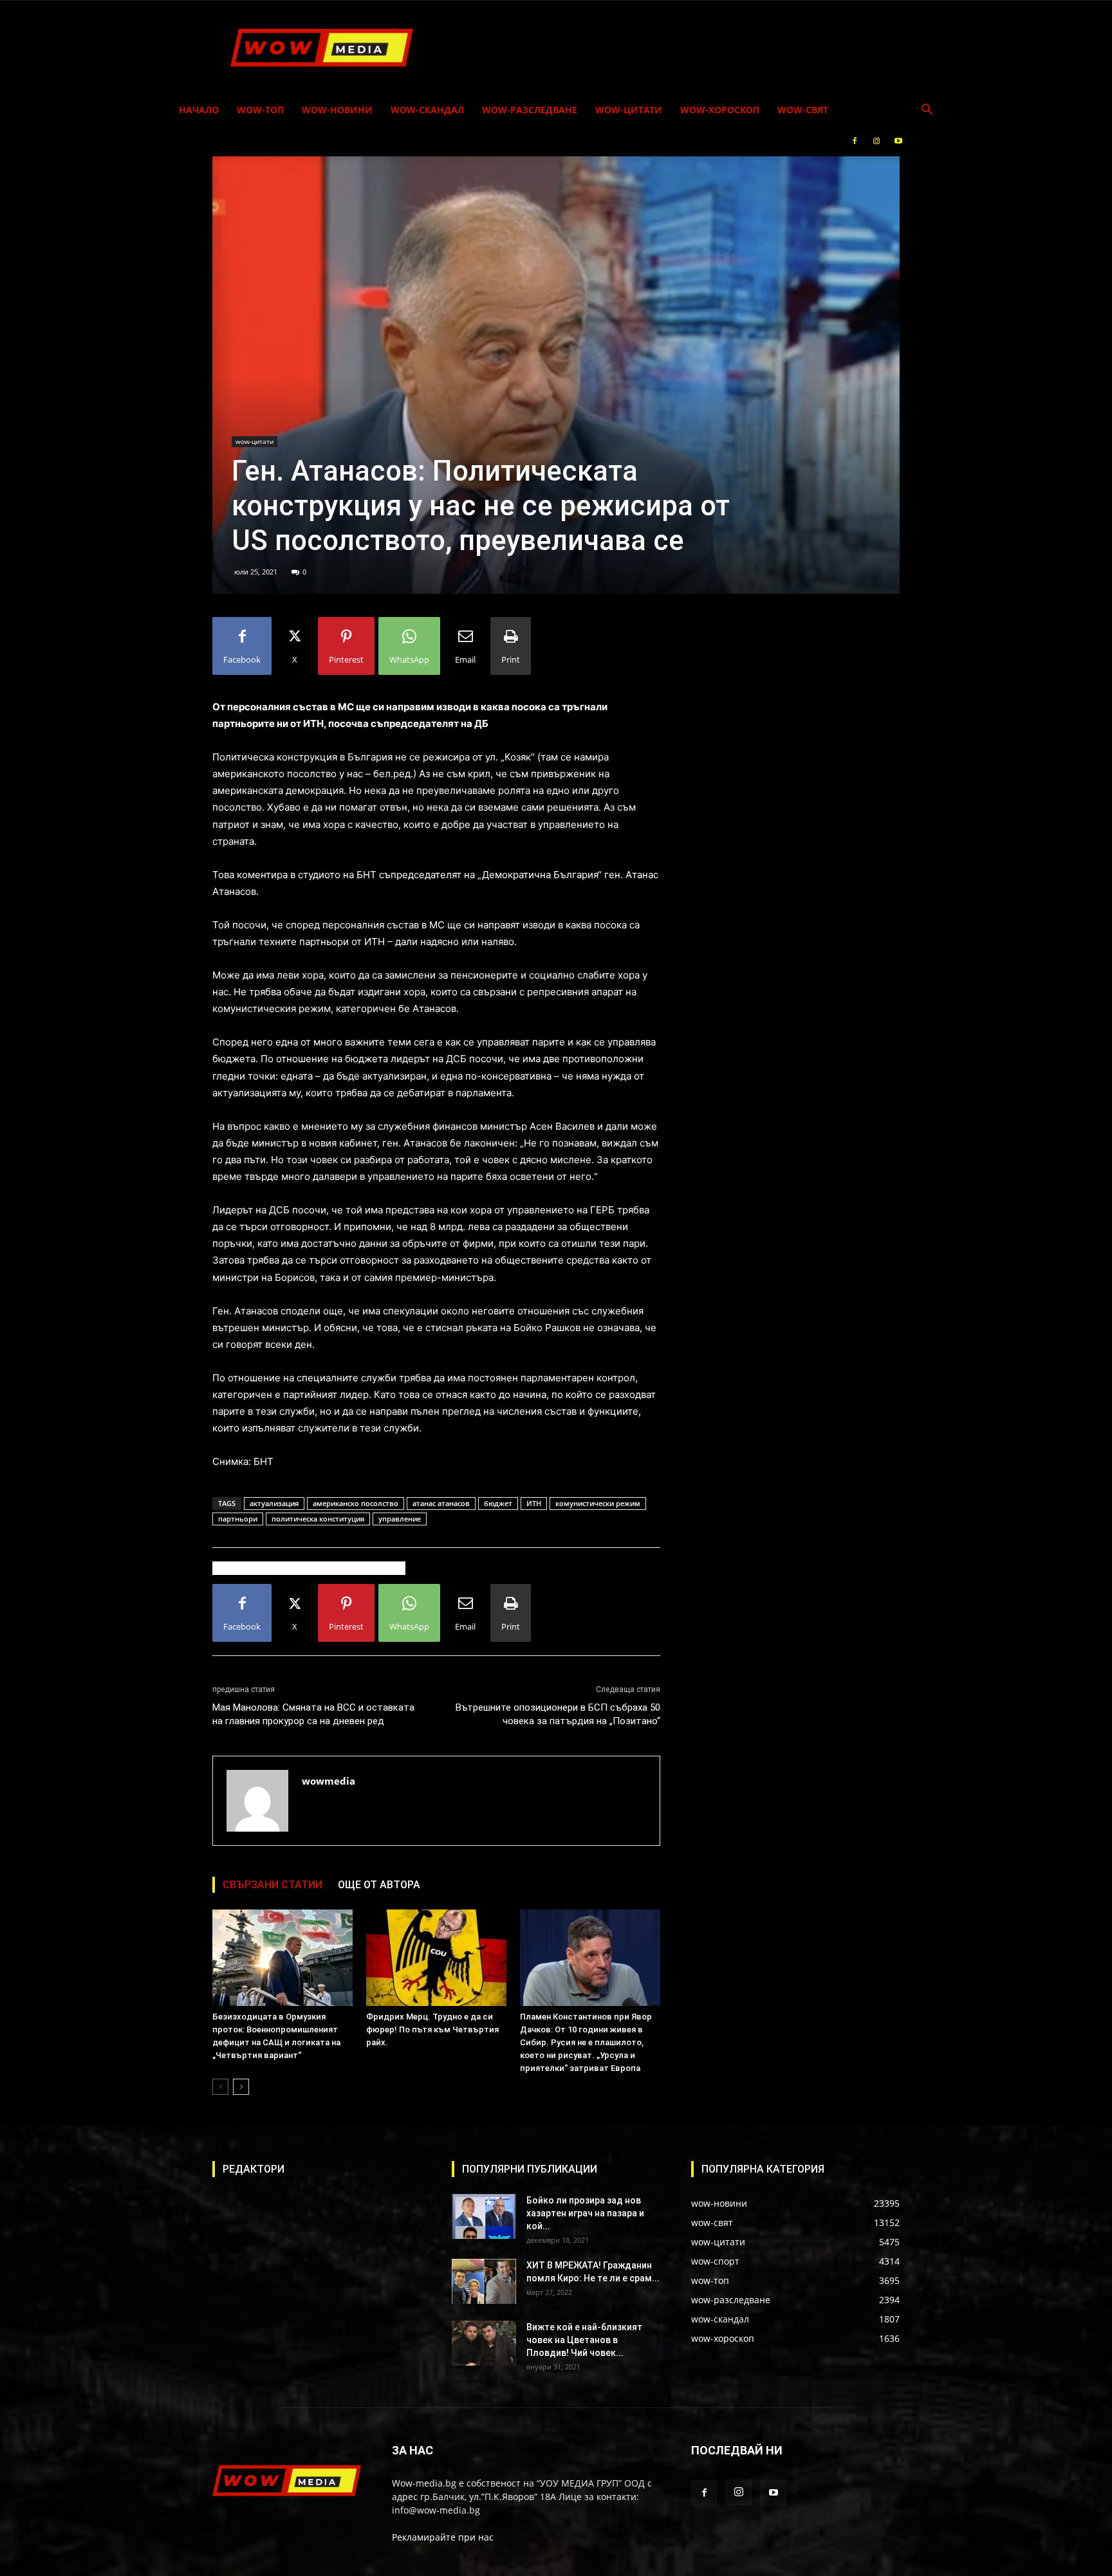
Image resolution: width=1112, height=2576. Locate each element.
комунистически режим (598, 1503)
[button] (927, 111)
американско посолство (356, 1503)
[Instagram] (876, 141)
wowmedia (329, 1781)
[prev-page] (220, 2087)
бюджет (498, 1503)
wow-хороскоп (720, 110)
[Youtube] (898, 141)
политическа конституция (318, 1519)
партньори (238, 1519)
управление (400, 1519)
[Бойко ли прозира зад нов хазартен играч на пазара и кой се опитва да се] (484, 2216)
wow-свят (803, 110)
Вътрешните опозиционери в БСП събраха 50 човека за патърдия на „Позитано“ (558, 1714)
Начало (199, 110)
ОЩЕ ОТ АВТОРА (379, 1885)
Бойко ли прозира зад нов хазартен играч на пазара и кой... (585, 2213)
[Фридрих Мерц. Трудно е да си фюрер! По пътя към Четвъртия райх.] (436, 1958)
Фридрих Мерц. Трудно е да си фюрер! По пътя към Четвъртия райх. (432, 2029)
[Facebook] (855, 141)
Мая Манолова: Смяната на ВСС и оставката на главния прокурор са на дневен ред (313, 1714)
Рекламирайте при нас (443, 2537)
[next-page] (241, 2087)
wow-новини (337, 110)
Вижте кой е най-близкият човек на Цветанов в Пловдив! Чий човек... (584, 2340)
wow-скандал (427, 110)
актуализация (274, 1503)
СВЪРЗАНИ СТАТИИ (273, 1885)
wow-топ (260, 110)
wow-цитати (629, 110)
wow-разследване (530, 110)
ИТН (534, 1503)
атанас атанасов (441, 1503)
